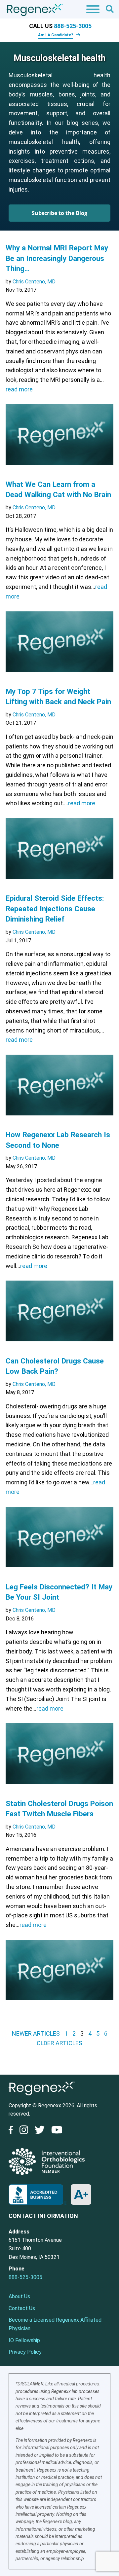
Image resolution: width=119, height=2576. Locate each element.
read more (19, 389)
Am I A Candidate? (56, 35)
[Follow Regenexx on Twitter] (40, 2131)
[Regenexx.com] (42, 2097)
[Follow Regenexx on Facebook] (12, 2131)
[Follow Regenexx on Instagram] (24, 2131)
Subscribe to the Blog (59, 213)
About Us (19, 2296)
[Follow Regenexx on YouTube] (57, 2131)
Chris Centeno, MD (34, 282)
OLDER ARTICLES (59, 2043)
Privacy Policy (25, 2352)
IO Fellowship (24, 2340)
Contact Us (22, 2308)
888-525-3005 (73, 26)
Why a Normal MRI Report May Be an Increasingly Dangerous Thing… (57, 258)
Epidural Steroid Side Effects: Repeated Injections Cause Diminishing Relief (55, 908)
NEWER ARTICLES (36, 2033)
